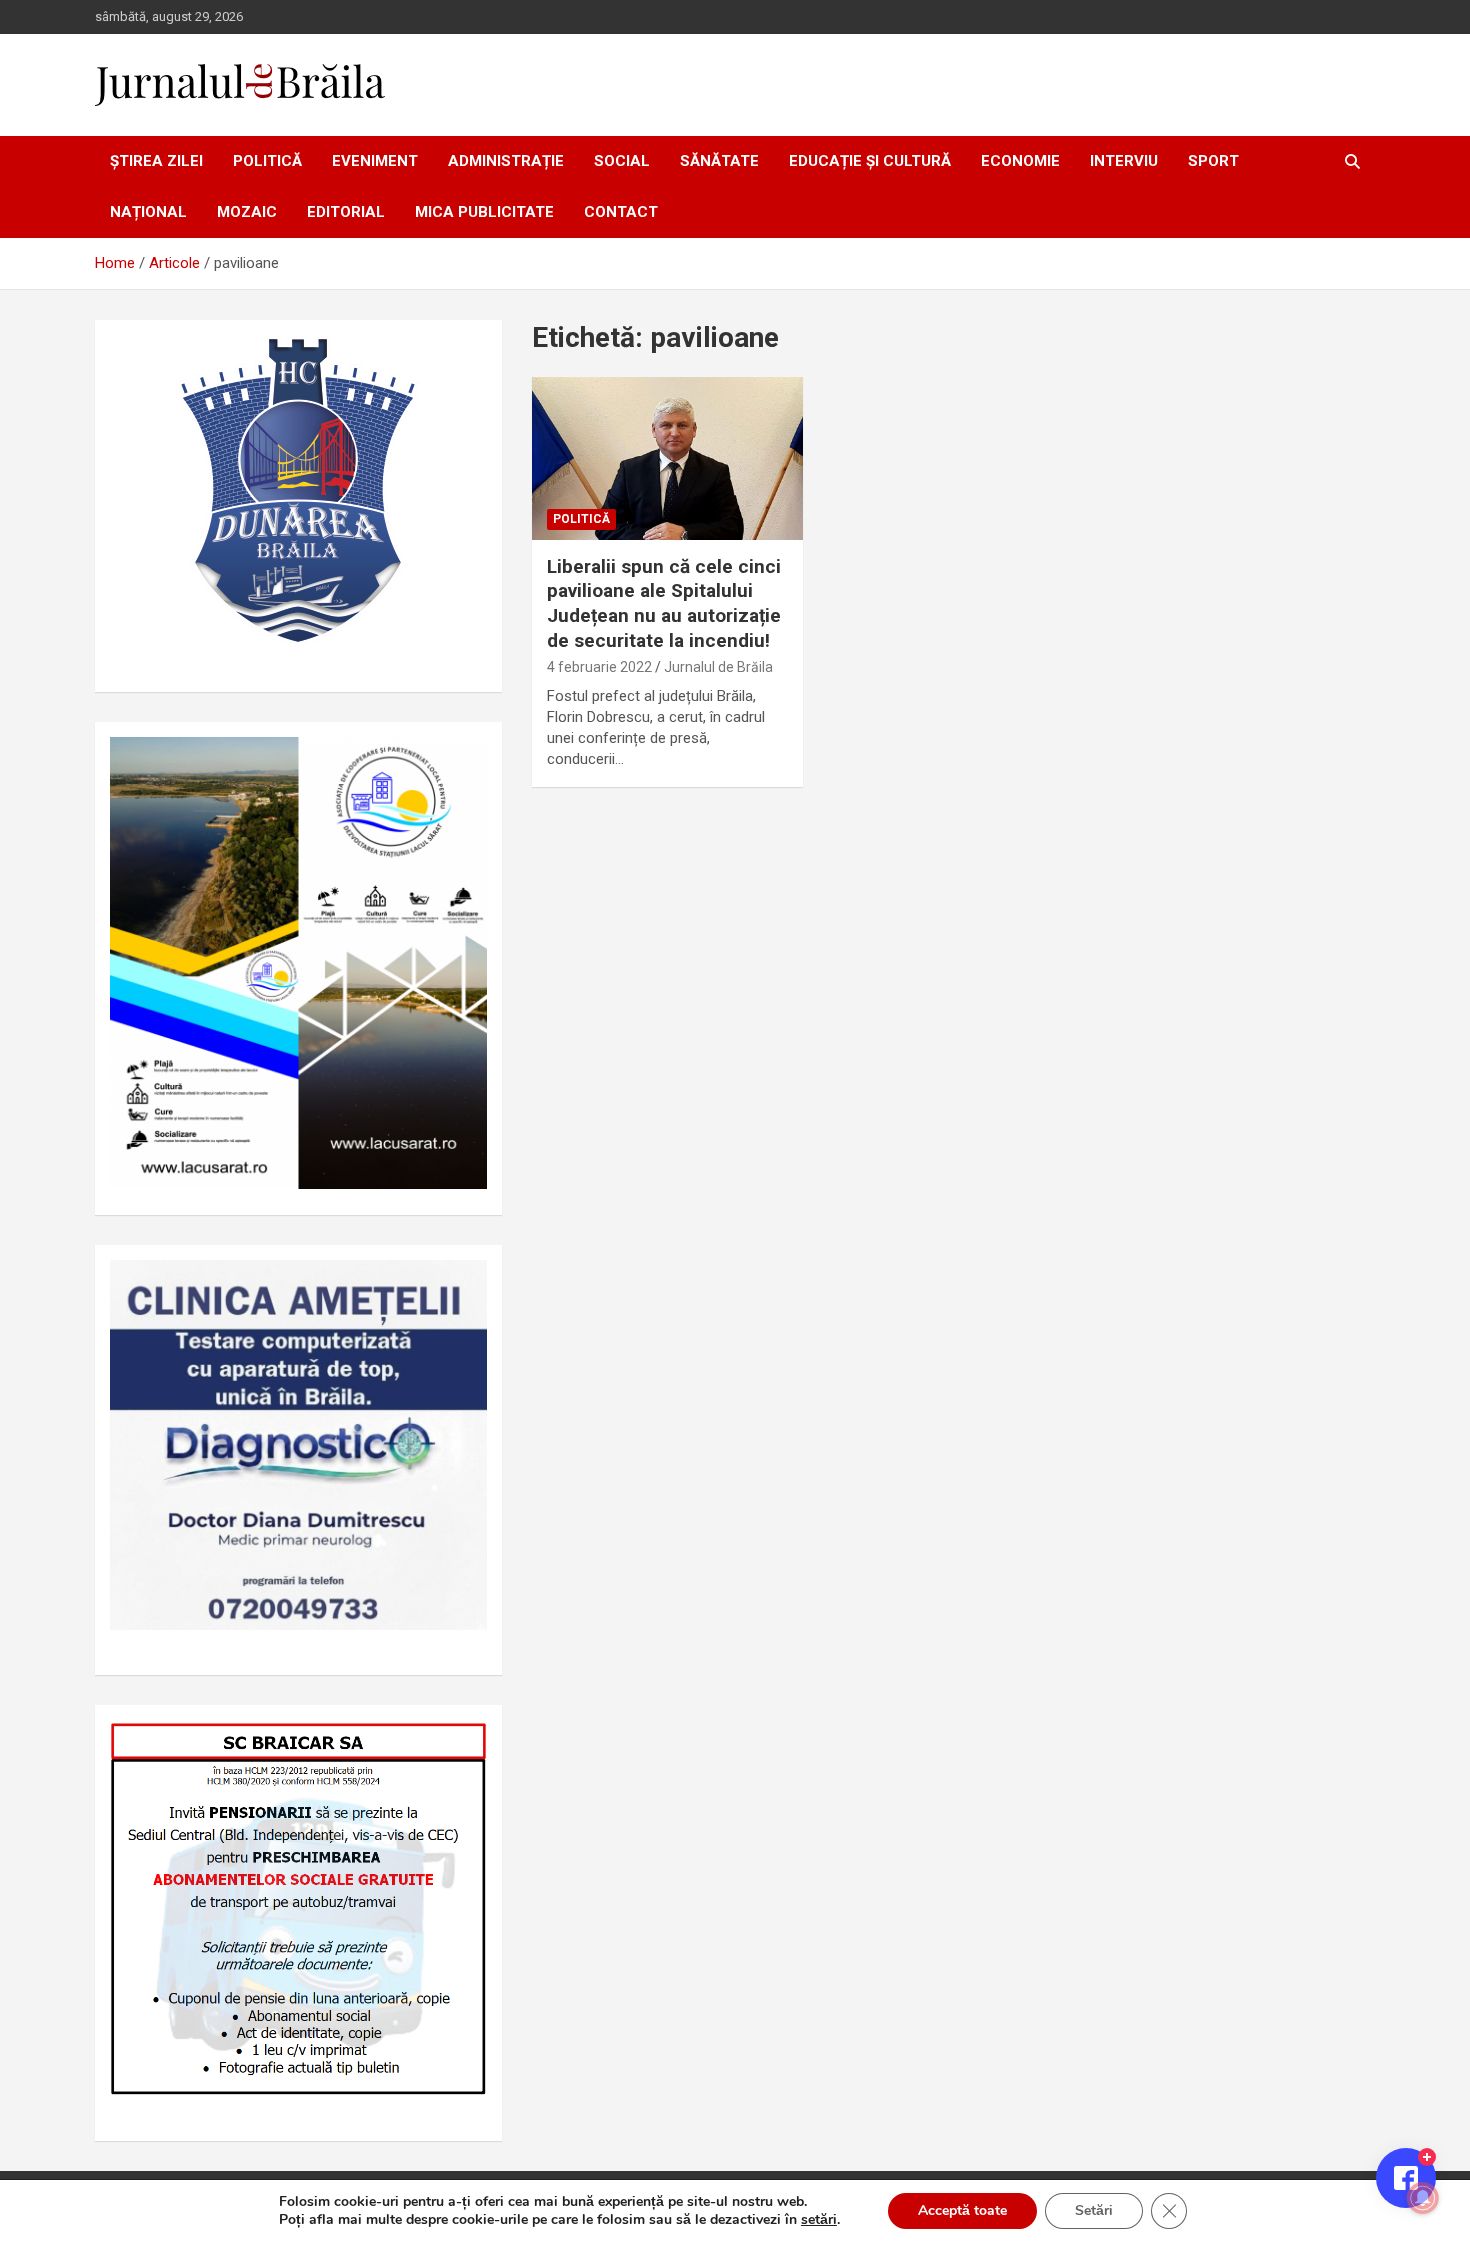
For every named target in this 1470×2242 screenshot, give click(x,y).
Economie (1020, 161)
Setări (1094, 2210)
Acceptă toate (962, 2210)
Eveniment (375, 161)
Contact (621, 212)
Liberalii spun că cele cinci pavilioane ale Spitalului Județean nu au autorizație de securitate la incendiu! (664, 603)
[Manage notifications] (1423, 2198)
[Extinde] (461, 1286)
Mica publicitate (484, 212)
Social (622, 161)
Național (148, 212)
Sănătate (719, 161)
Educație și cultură (870, 161)
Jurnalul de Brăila (718, 667)
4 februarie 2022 (599, 667)
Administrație (506, 161)
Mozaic (247, 212)
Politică (267, 161)
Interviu (1124, 161)
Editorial (346, 212)
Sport (1213, 161)
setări (819, 2220)
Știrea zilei (156, 161)
